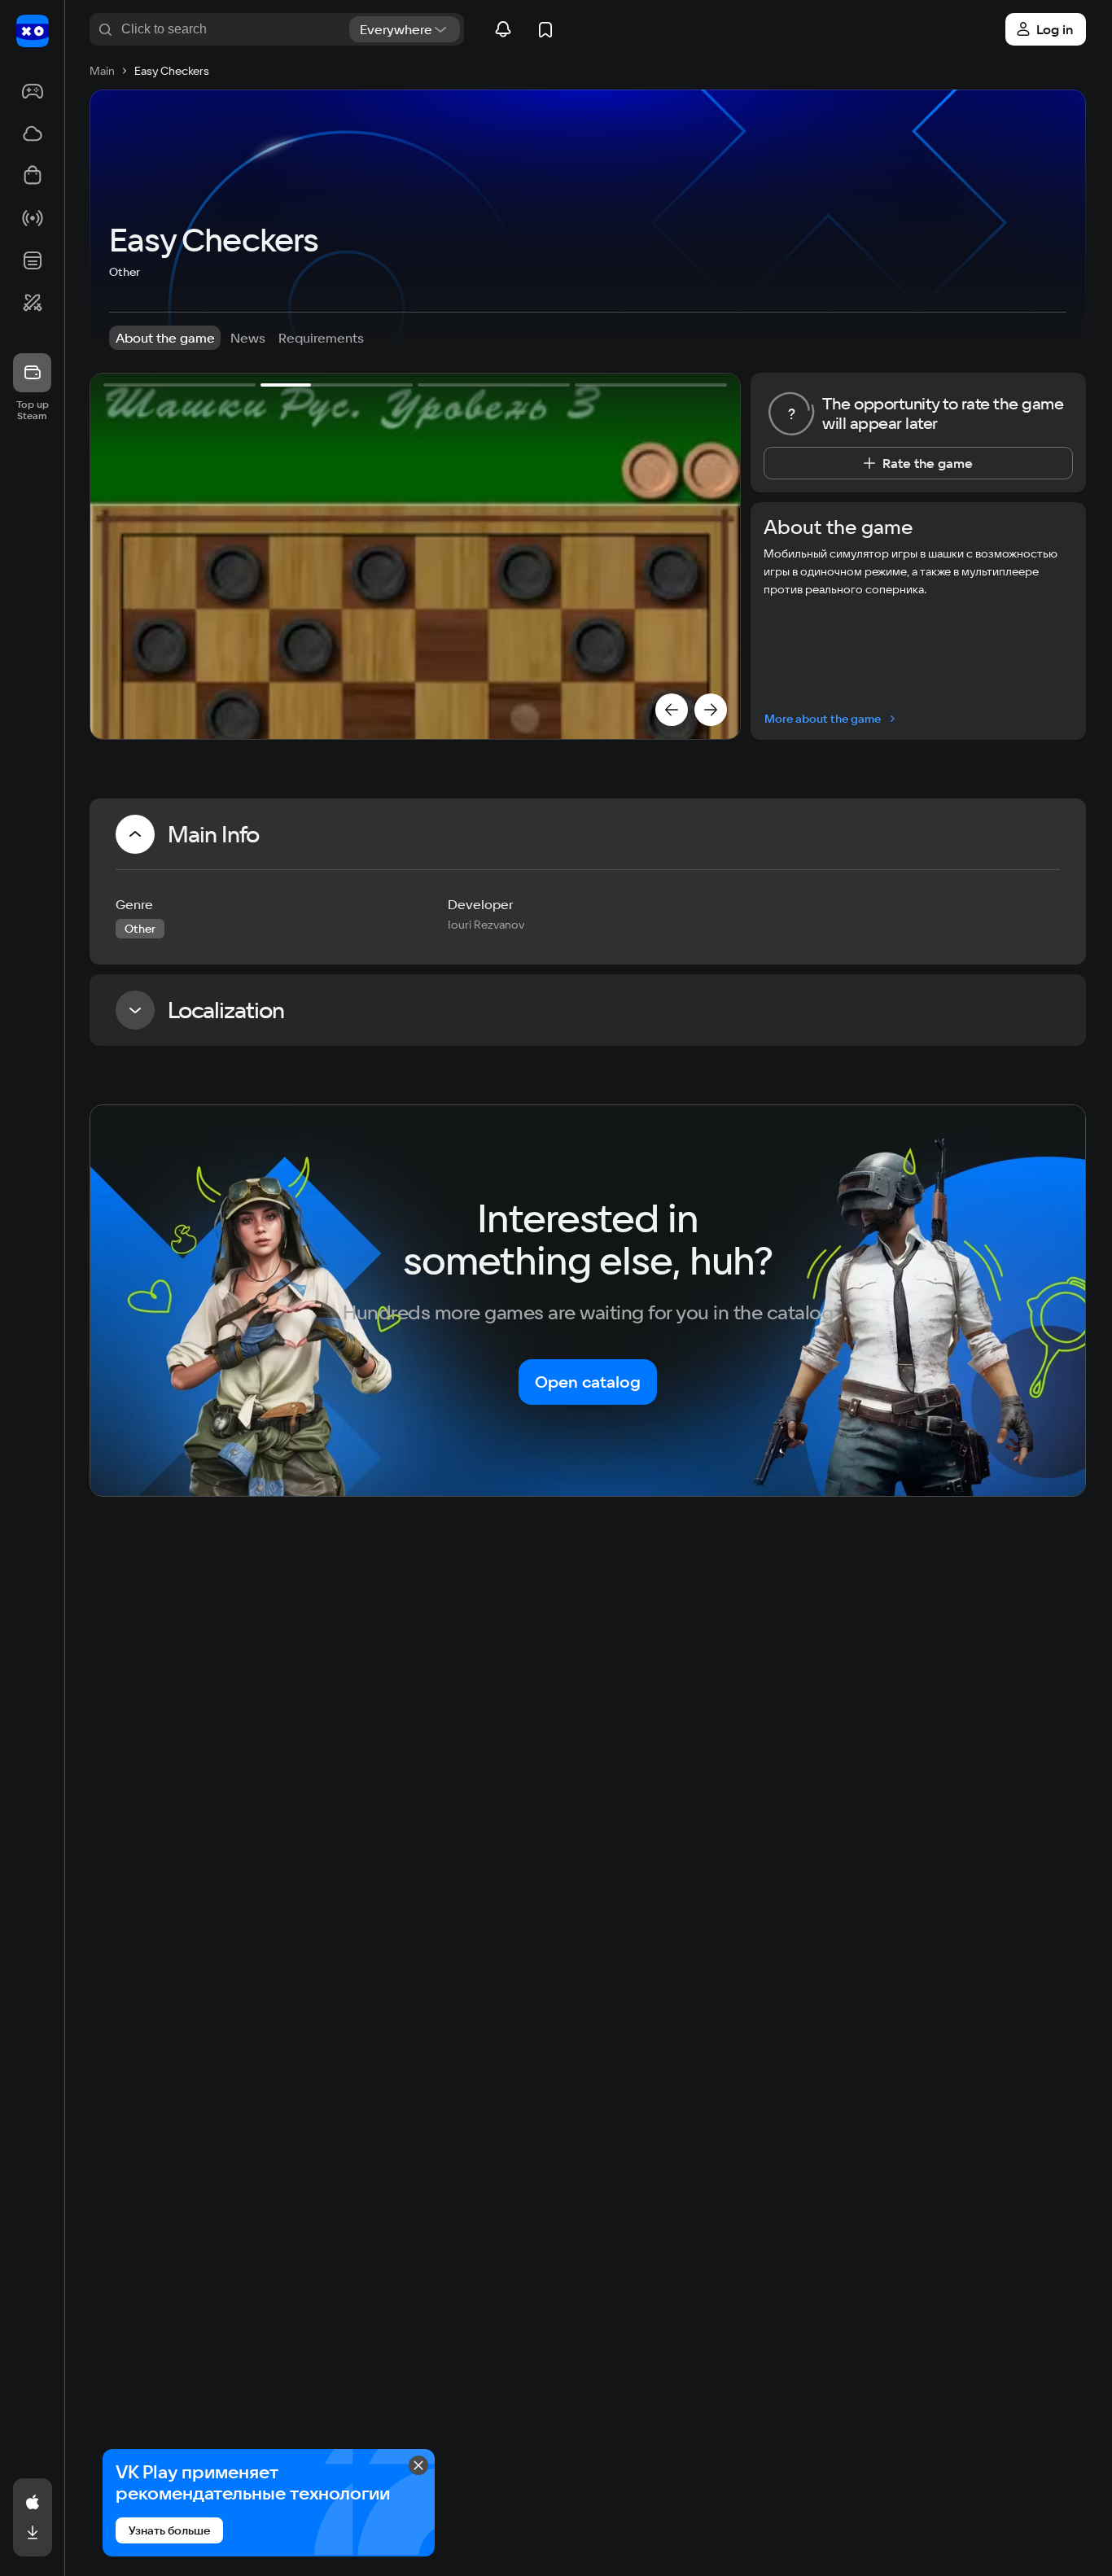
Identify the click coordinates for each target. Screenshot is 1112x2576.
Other (125, 272)
